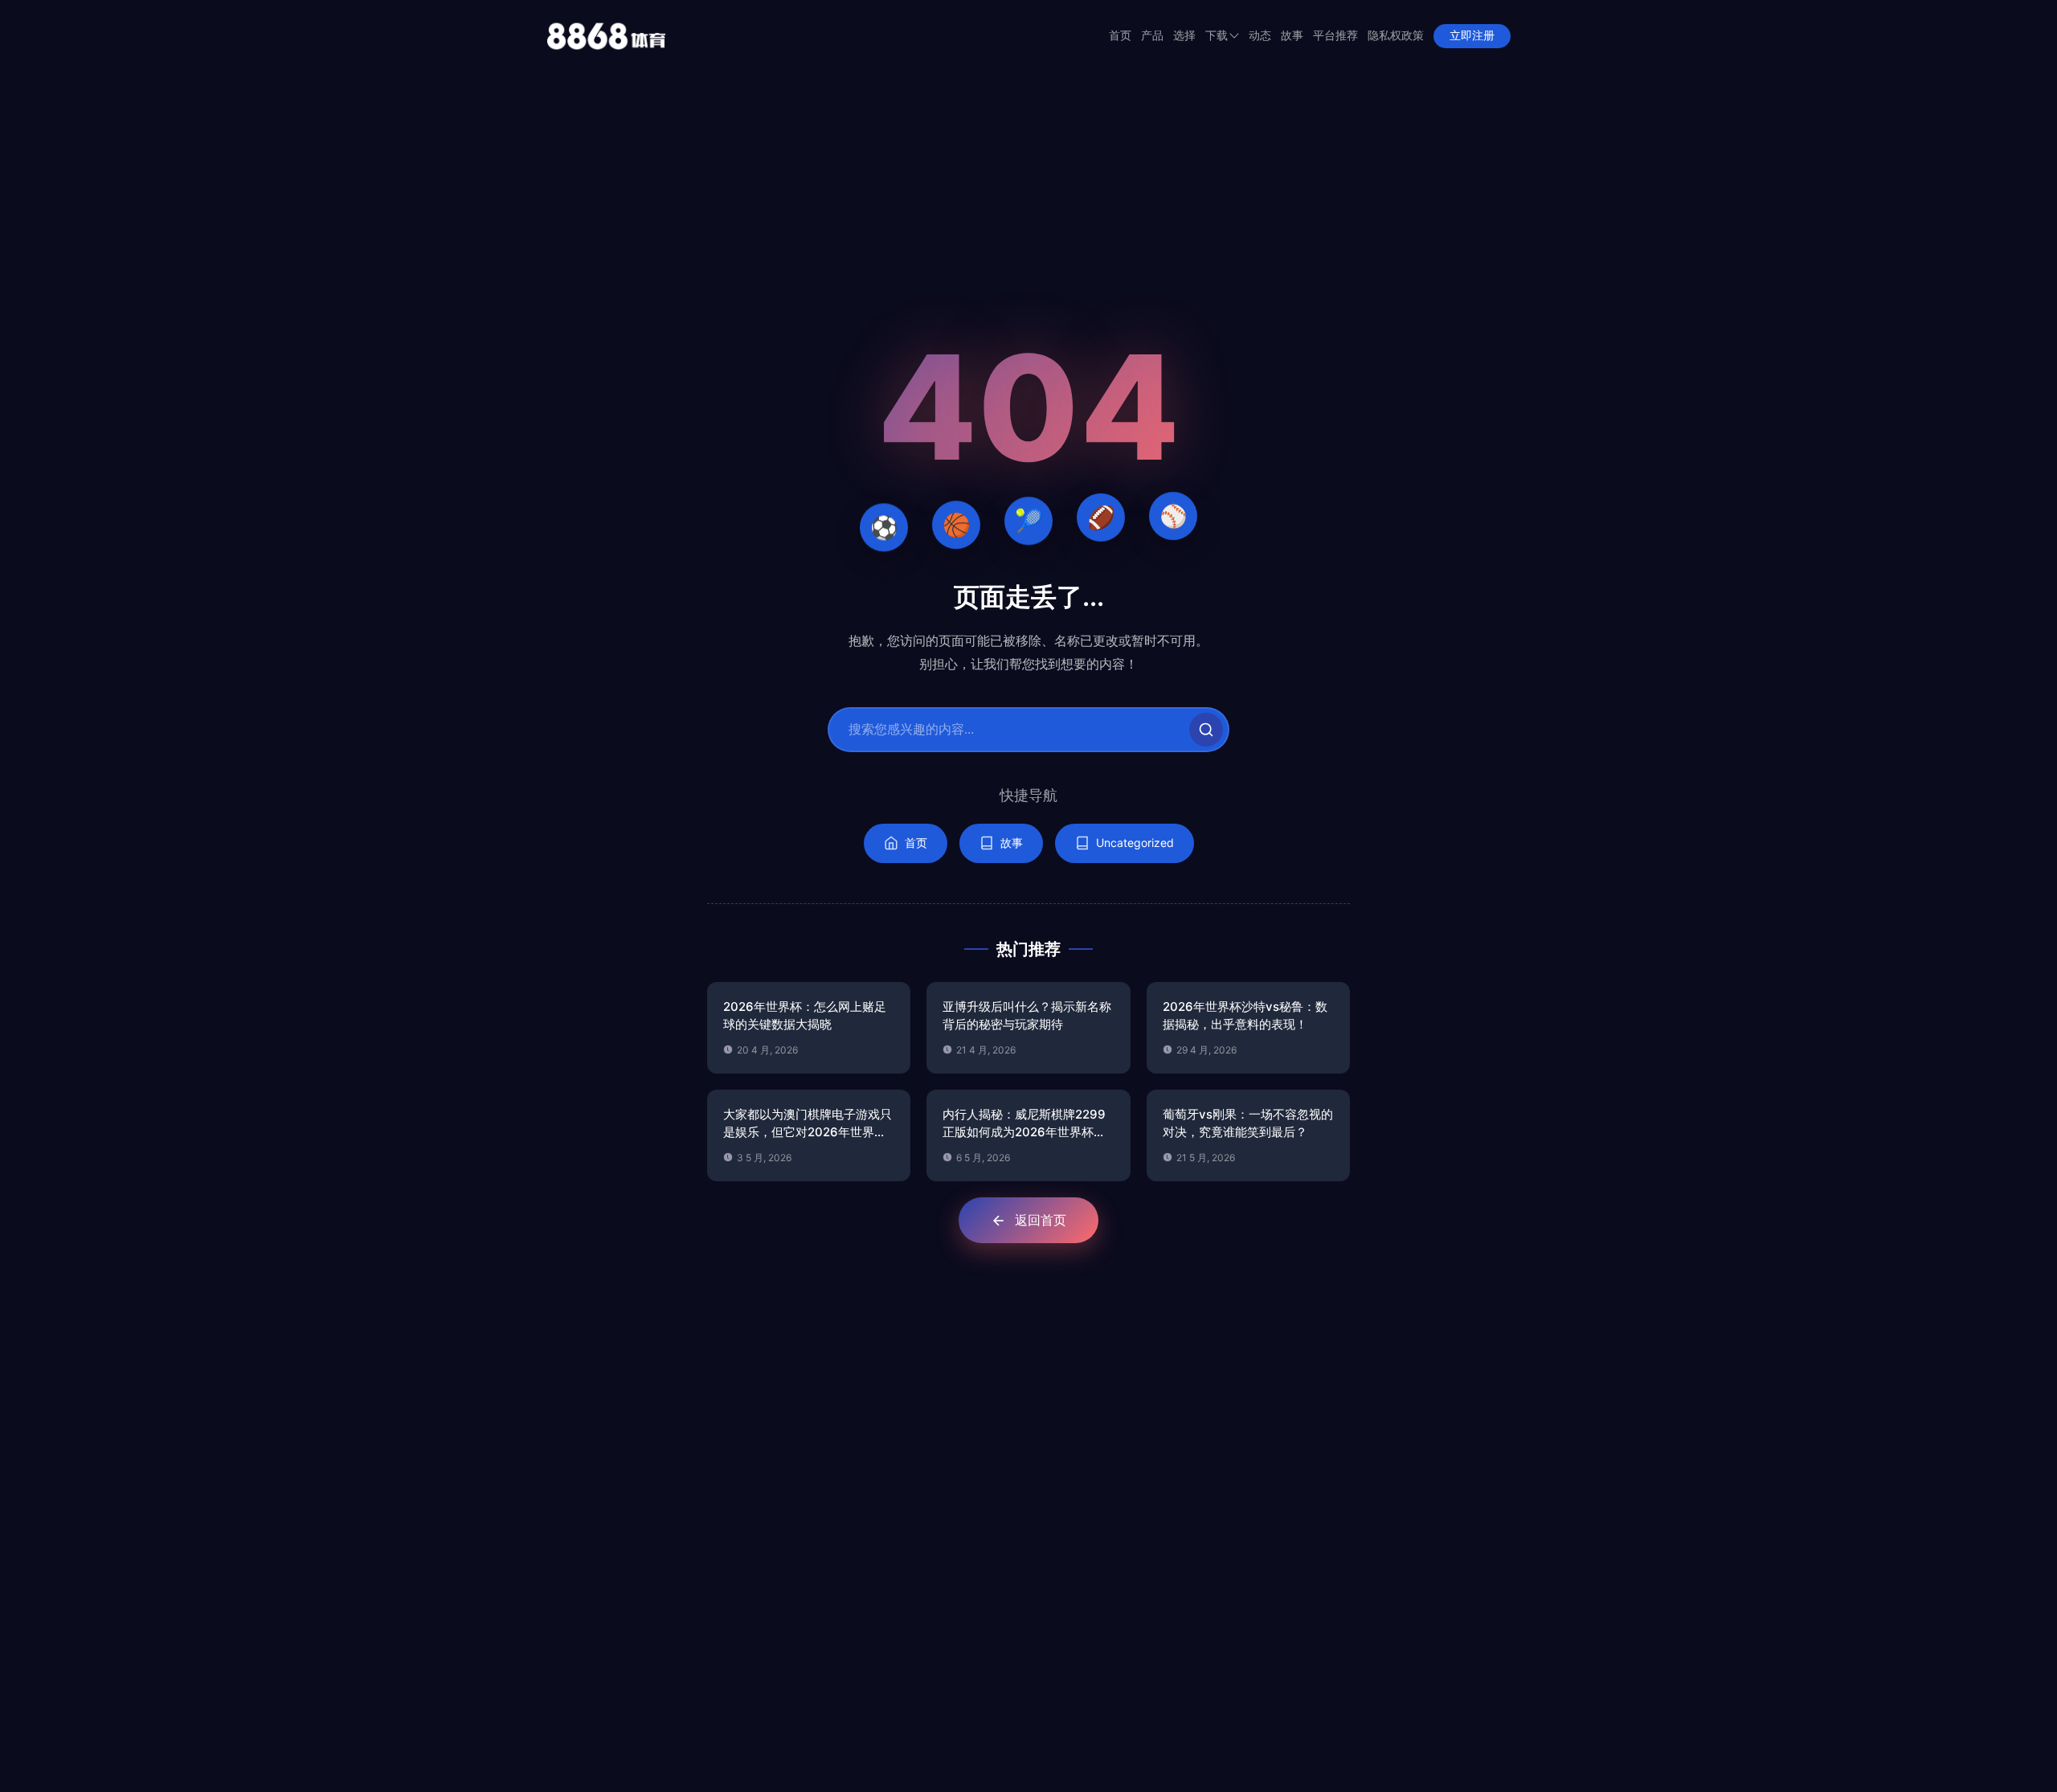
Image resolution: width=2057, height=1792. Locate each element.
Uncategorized (1135, 843)
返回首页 (1041, 1220)
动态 (1260, 36)
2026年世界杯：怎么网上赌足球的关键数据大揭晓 (805, 1016)
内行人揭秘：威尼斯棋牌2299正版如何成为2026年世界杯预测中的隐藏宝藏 (1024, 1124)
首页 (1120, 36)
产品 (1152, 36)
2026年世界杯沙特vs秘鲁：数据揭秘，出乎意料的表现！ (1245, 1016)
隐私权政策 (1396, 36)
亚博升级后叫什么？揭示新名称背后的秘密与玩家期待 (1027, 1016)
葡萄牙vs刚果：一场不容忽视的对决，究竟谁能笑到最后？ (1248, 1123)
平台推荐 (1335, 36)
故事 (1292, 36)
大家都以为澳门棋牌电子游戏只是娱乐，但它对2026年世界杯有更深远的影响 (808, 1124)
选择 (1184, 36)
